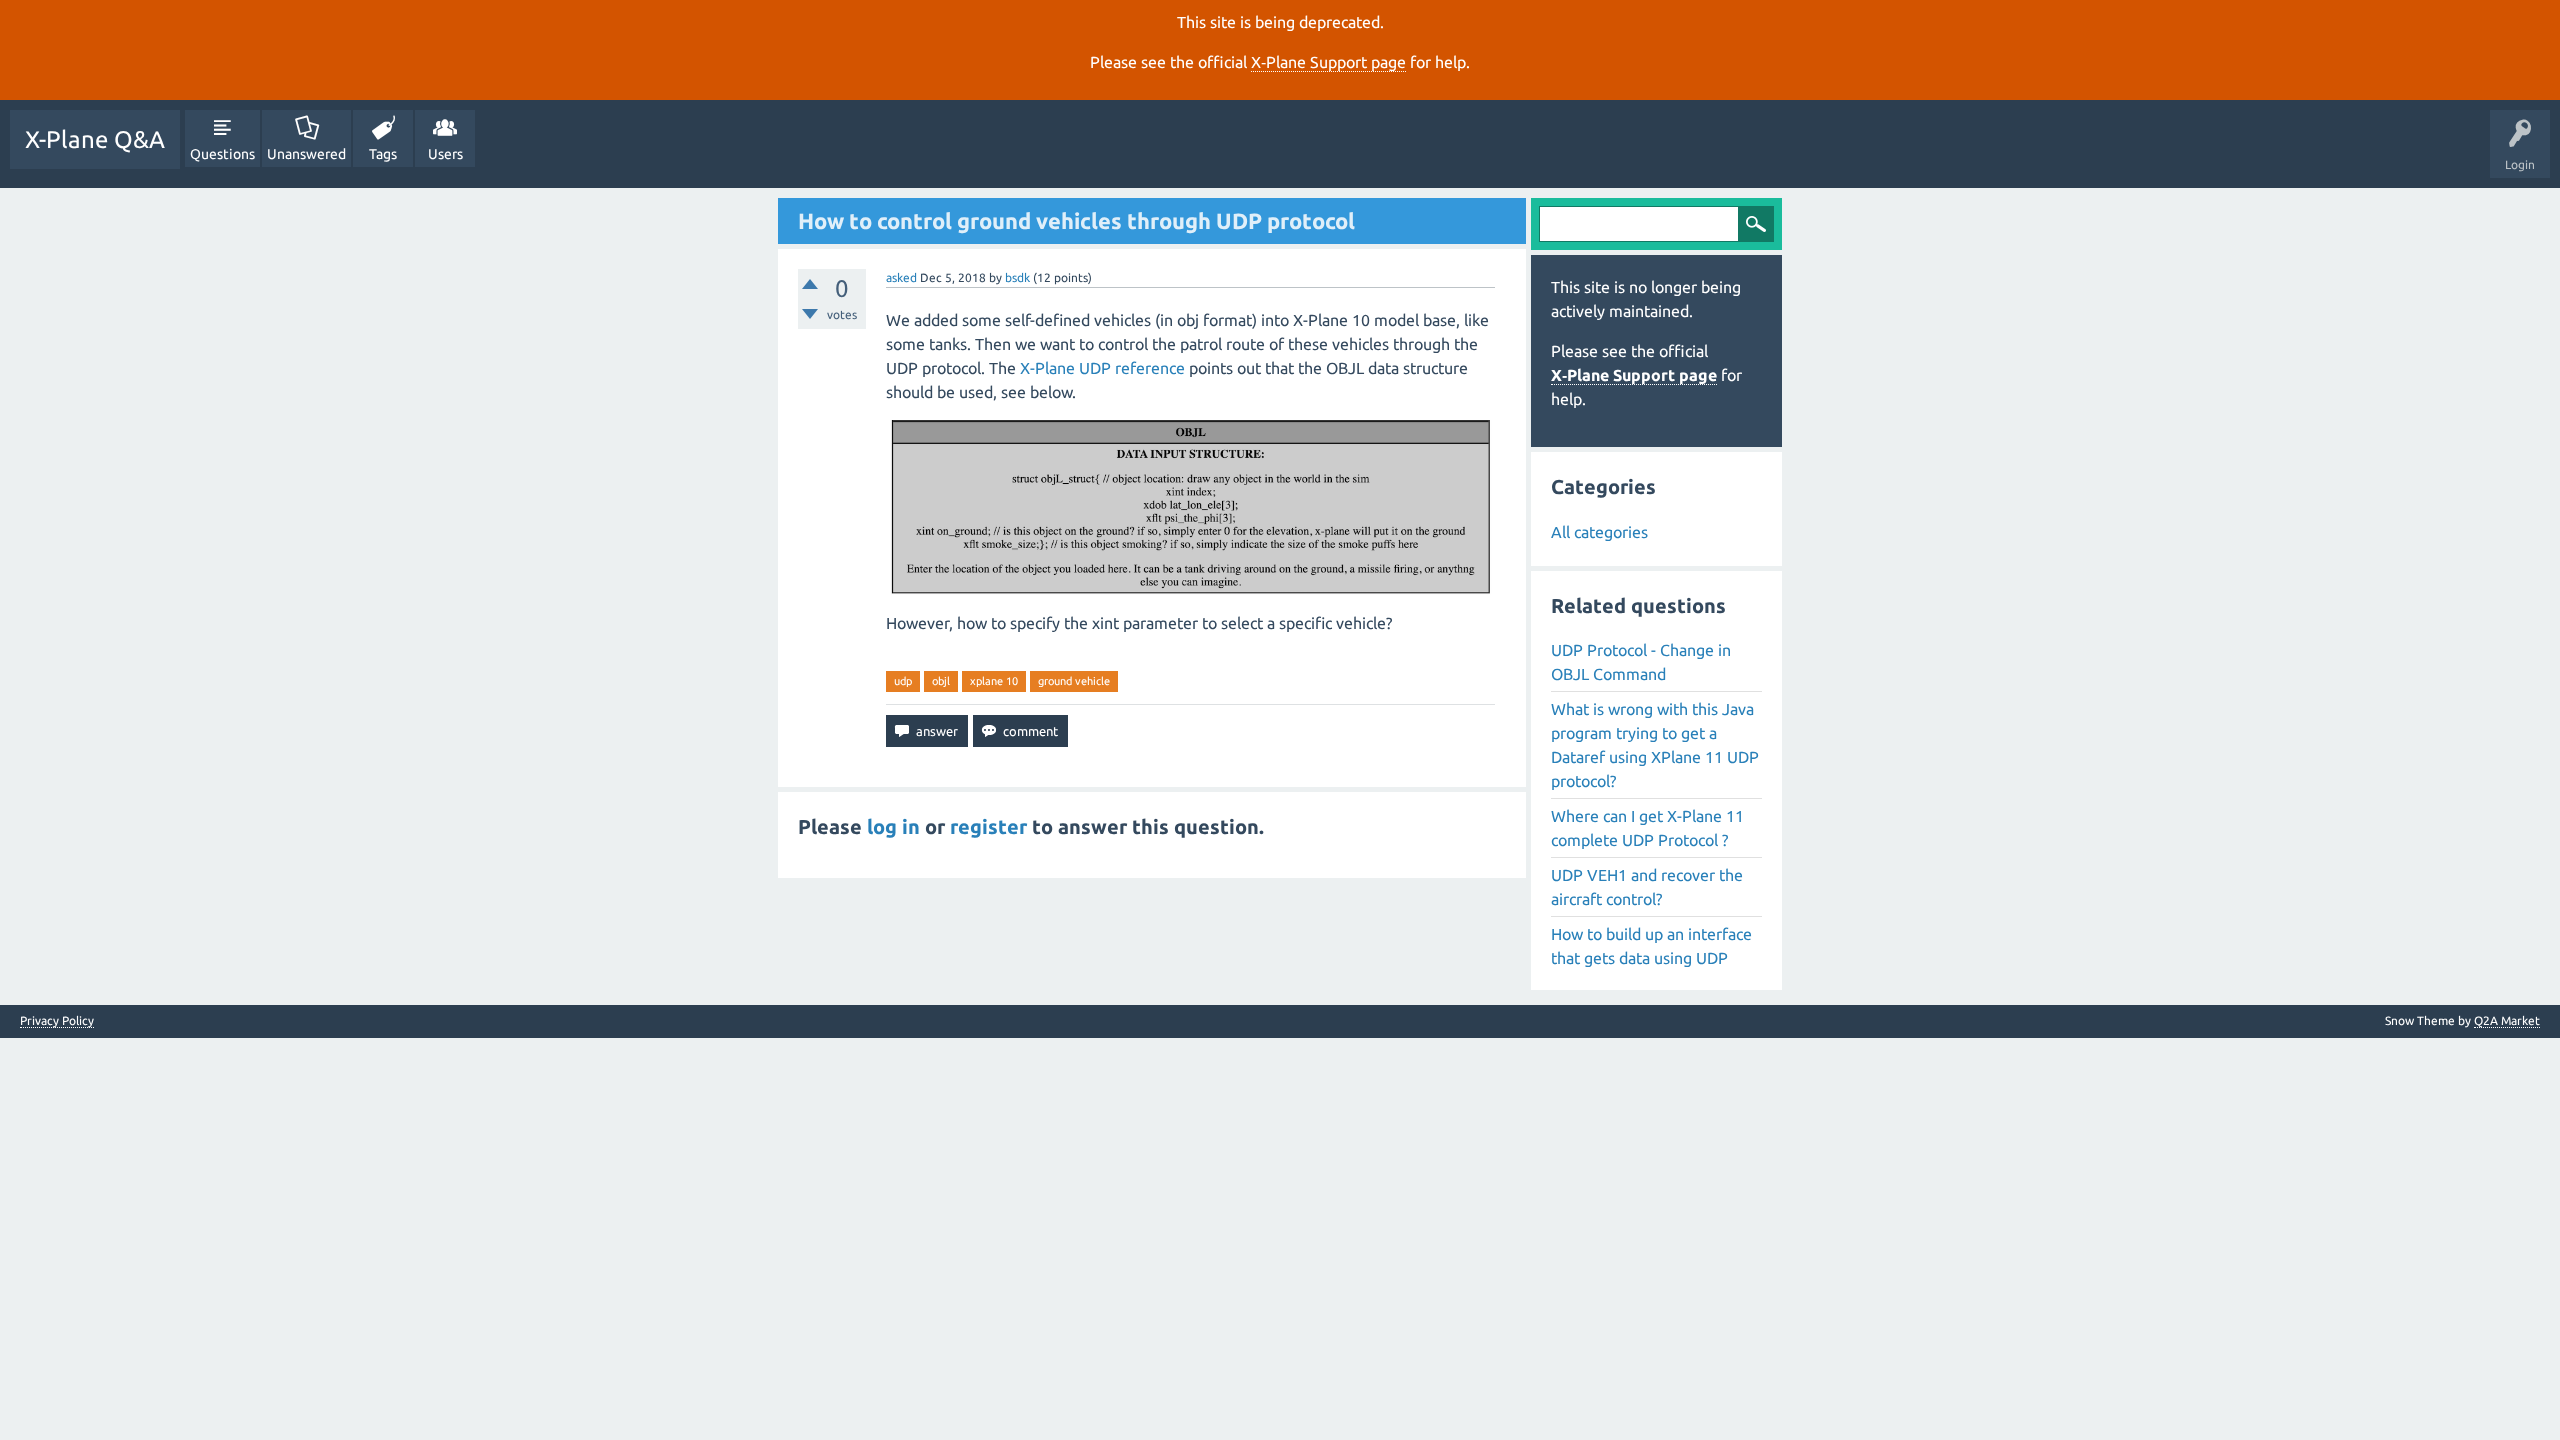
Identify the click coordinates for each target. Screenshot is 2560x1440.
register (988, 826)
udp (903, 681)
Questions (222, 154)
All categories (1599, 532)
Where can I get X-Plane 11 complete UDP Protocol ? (1647, 828)
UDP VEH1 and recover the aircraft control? (1647, 887)
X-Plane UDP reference (1102, 368)
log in (893, 826)
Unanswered (306, 154)
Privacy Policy (57, 1021)
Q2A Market (2507, 1020)
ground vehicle (1074, 681)
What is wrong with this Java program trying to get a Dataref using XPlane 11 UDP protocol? (1655, 745)
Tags (383, 154)
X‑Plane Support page (1328, 62)
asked (901, 277)
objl (941, 681)
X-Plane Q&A (95, 139)
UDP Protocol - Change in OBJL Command (1641, 662)
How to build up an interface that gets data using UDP (1651, 946)
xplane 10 (994, 681)
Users (445, 154)
